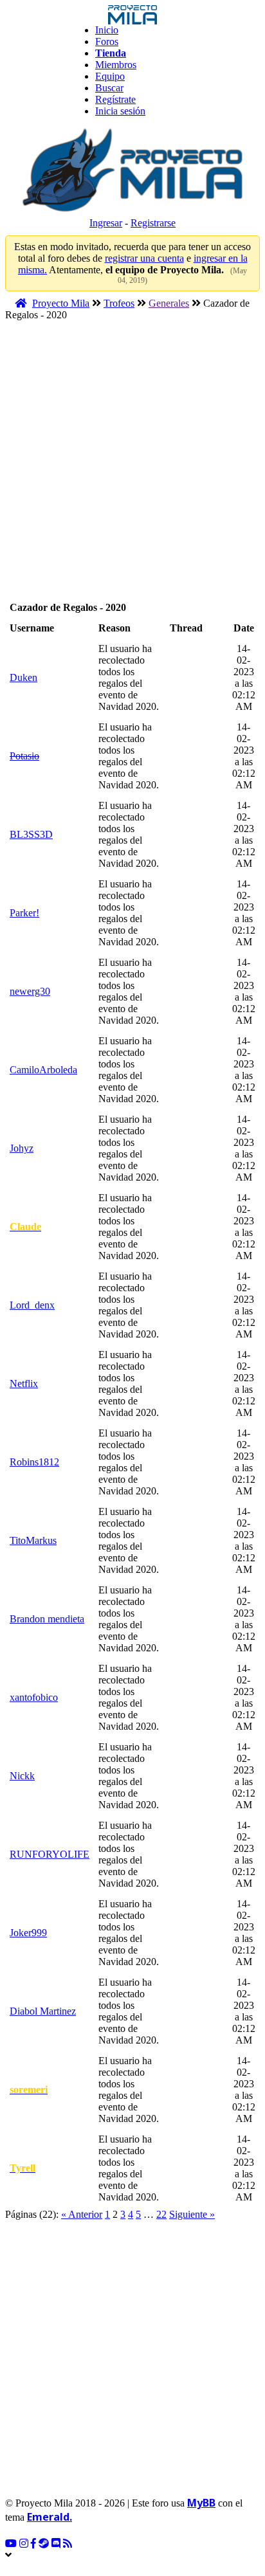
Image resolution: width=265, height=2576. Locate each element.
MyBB (201, 2503)
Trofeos (119, 303)
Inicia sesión (120, 111)
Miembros (116, 65)
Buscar (109, 88)
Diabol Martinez (43, 2011)
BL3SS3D (31, 834)
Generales (169, 303)
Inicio (107, 30)
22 (161, 2214)
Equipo (110, 76)
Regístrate (115, 99)
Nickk (22, 1776)
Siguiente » (192, 2214)
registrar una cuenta (144, 258)
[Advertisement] (132, 465)
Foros (107, 41)
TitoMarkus (33, 1540)
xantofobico (34, 1697)
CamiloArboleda (43, 1070)
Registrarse (153, 223)
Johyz (22, 1148)
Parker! (24, 913)
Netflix (24, 1383)
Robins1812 (34, 1462)
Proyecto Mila (61, 303)
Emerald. (50, 2517)
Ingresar (106, 223)
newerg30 (30, 991)
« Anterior (82, 2214)
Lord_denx (32, 1305)
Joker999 (28, 1933)
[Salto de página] (223, 2214)
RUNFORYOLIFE (50, 1854)
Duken (23, 677)
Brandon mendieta (47, 1619)
